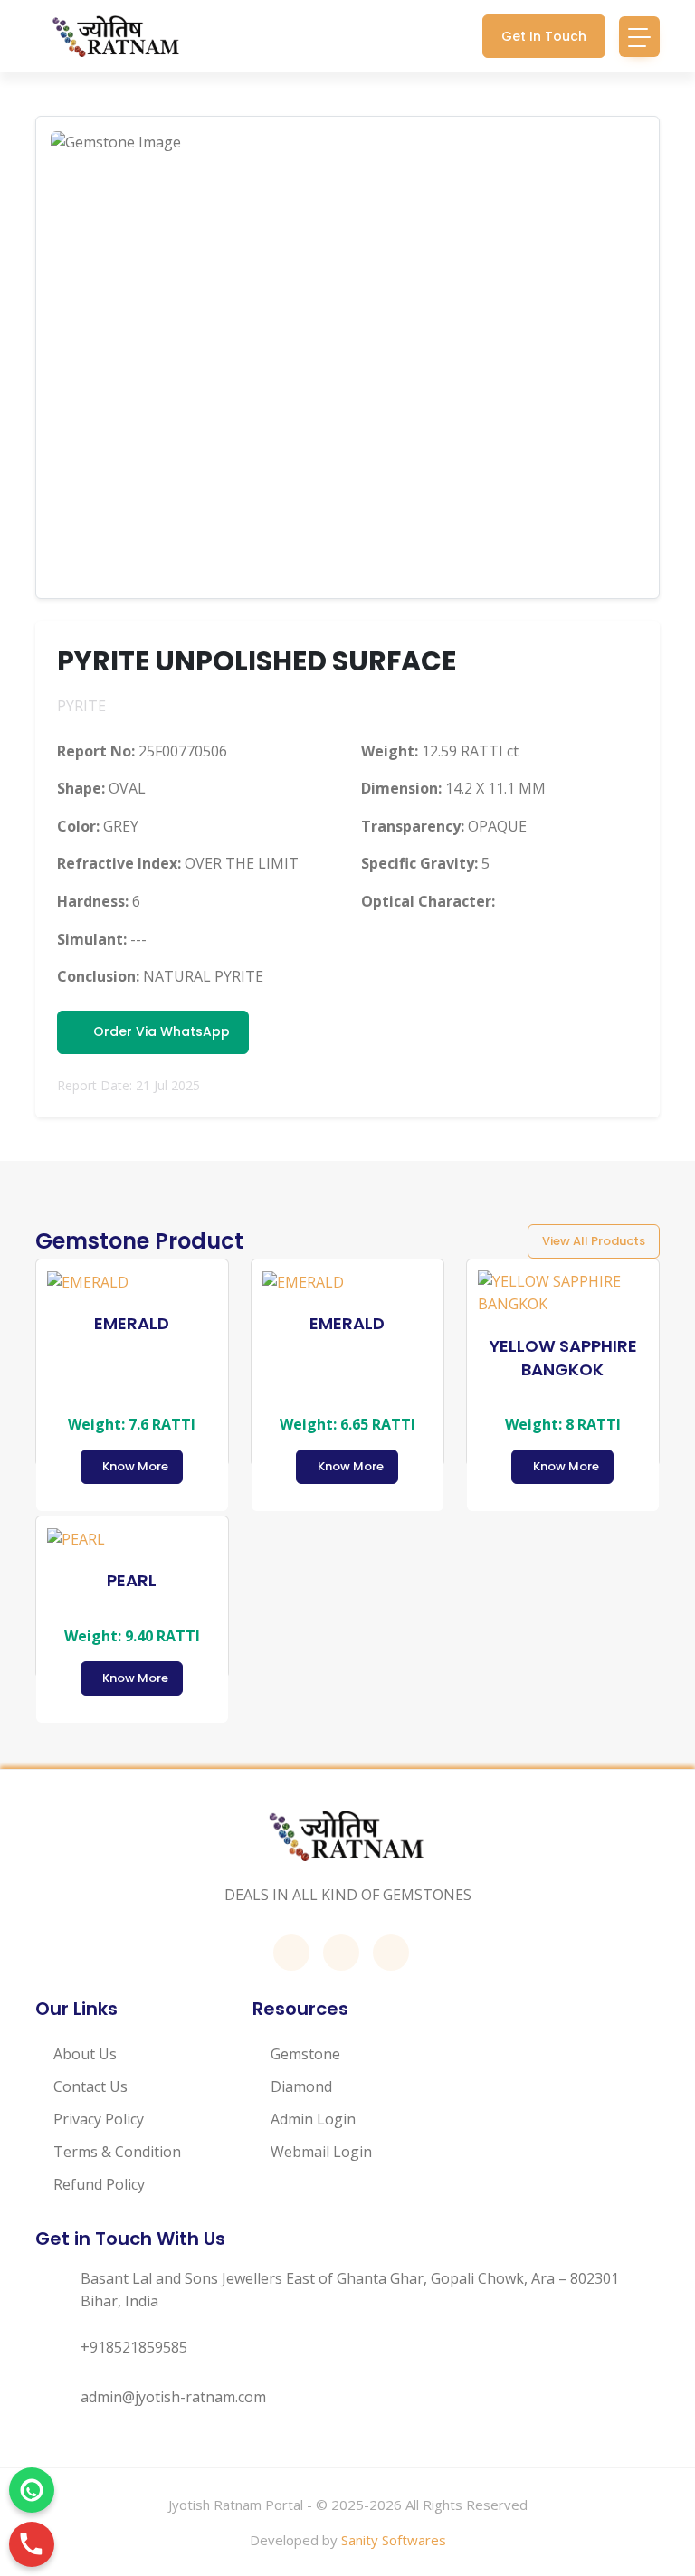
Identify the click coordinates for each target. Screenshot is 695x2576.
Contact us (90, 2086)
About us (85, 2054)
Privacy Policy (99, 2119)
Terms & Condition (117, 2152)
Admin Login (313, 2119)
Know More (135, 1466)
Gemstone (305, 2054)
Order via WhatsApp (158, 1031)
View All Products (594, 1241)
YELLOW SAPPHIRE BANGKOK (563, 1358)
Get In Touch (544, 36)
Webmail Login (321, 2152)
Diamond (301, 2086)
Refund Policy (99, 2184)
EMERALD (132, 1323)
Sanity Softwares (394, 2540)
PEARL (132, 1580)
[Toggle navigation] (639, 37)
